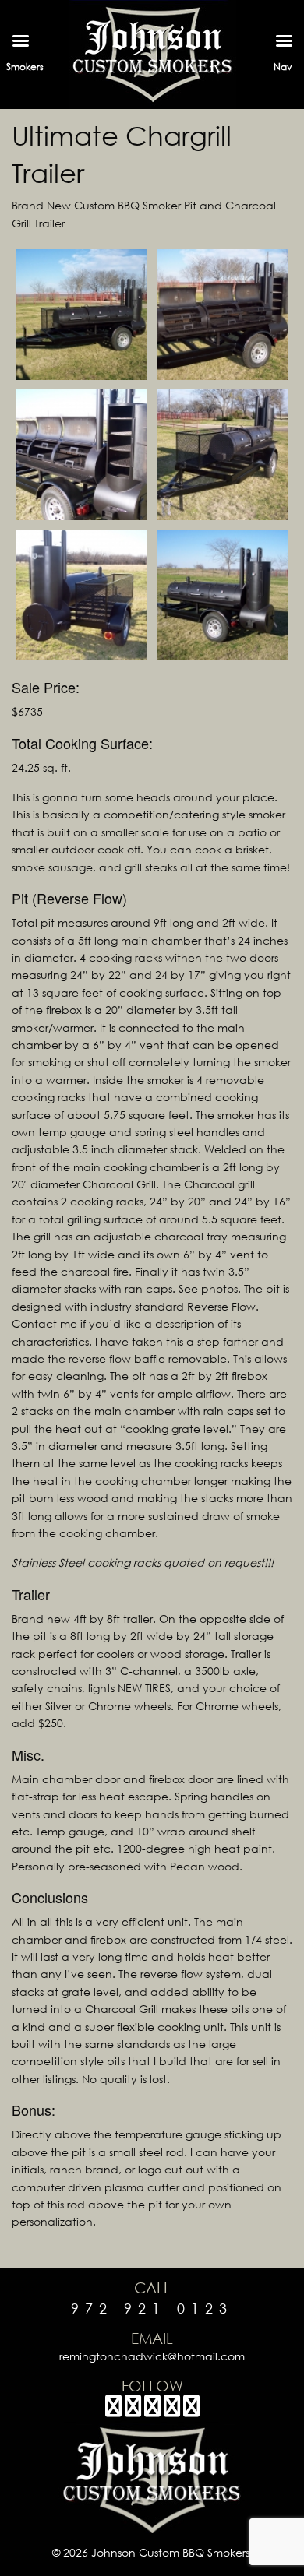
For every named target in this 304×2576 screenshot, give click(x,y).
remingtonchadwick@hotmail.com (152, 2356)
